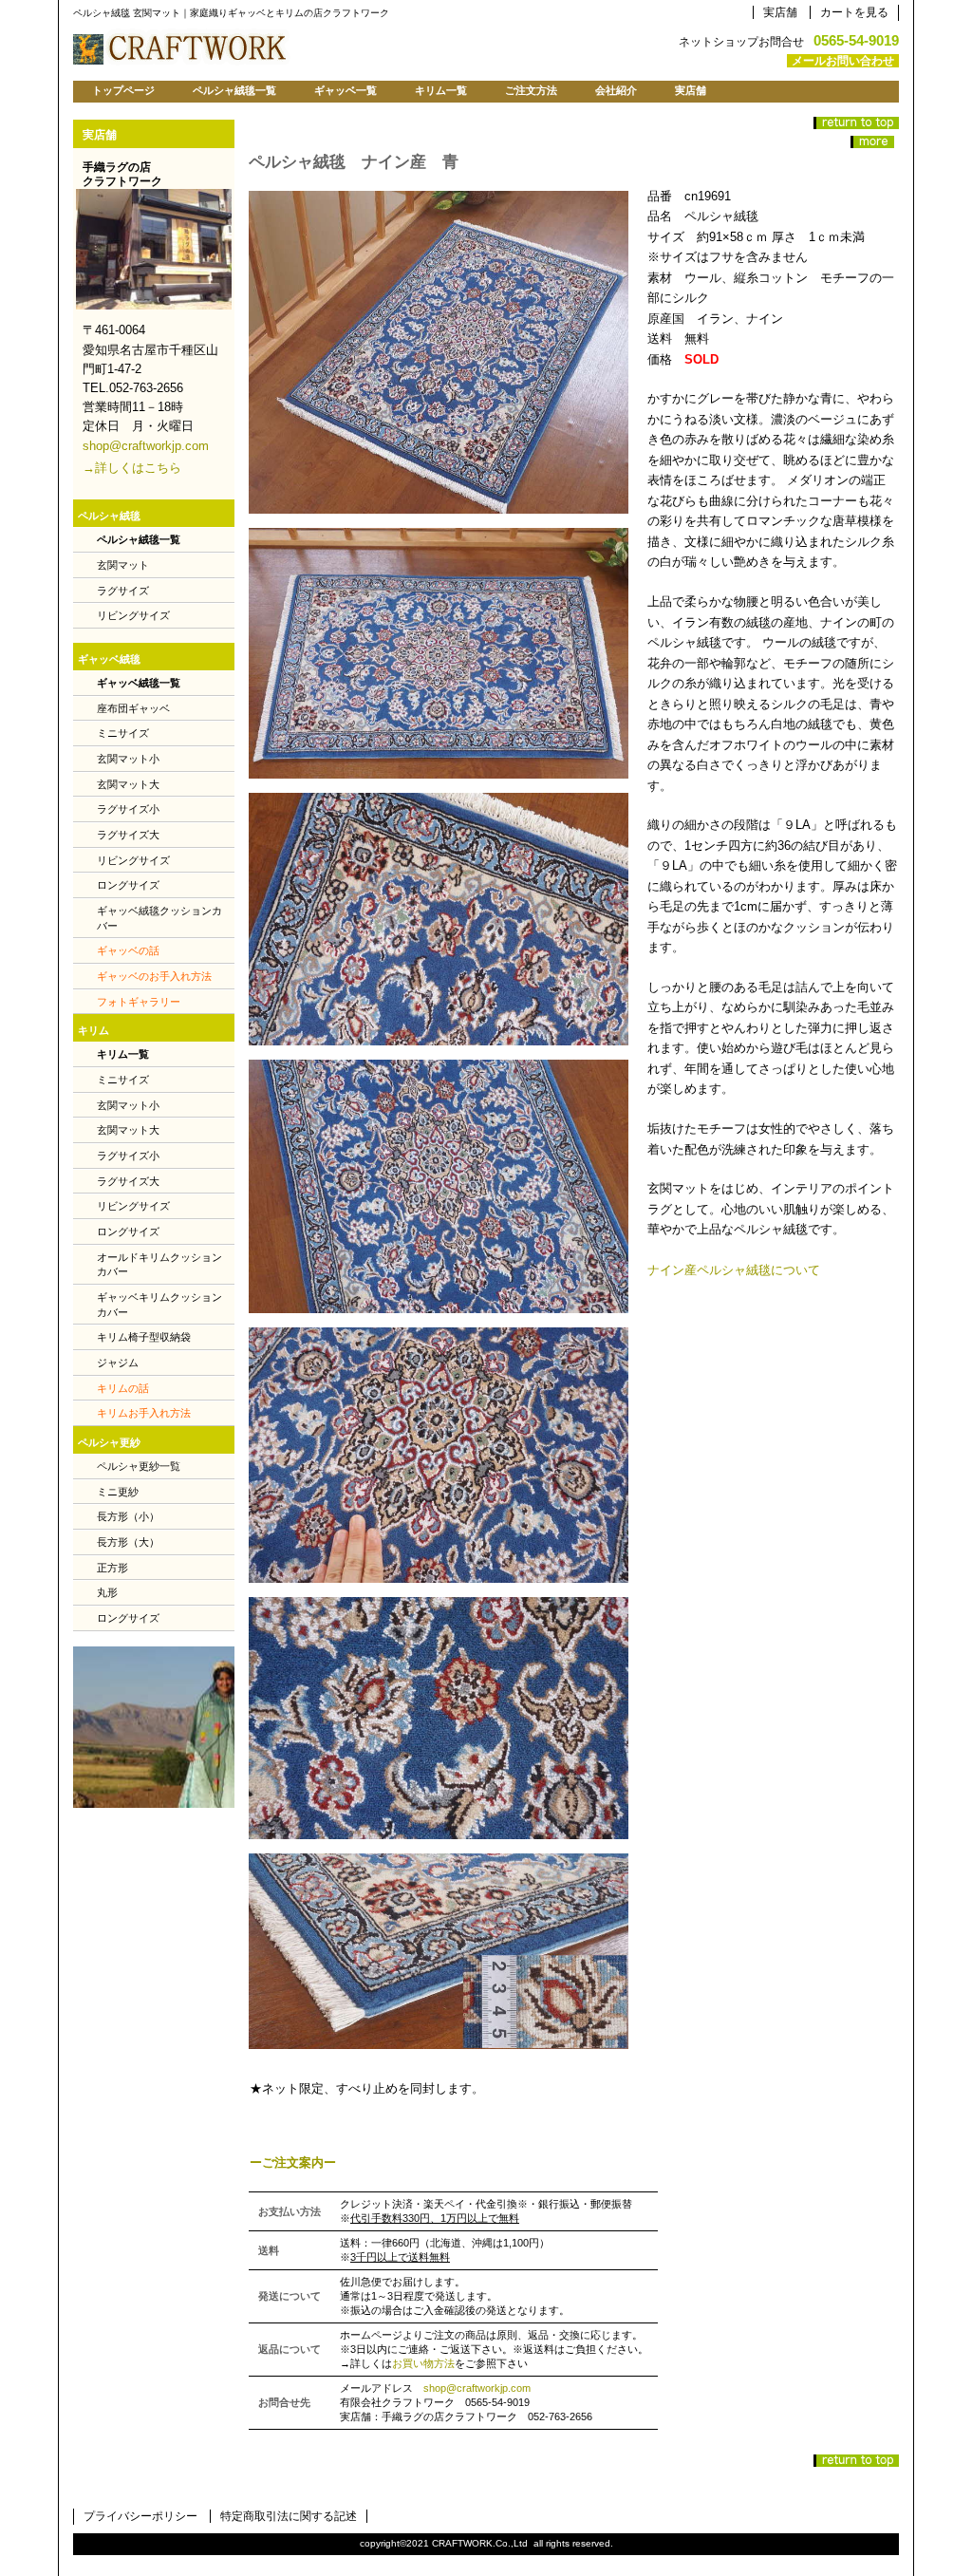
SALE (154, 1727)
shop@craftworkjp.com (477, 2388)
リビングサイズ (133, 615)
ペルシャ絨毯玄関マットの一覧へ (872, 142)
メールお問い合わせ (843, 61)
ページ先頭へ (856, 123)
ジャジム (118, 1363)
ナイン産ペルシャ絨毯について (734, 1270)
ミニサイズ (123, 733)
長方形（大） (128, 1542)
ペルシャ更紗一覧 (139, 1466)
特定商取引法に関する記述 (289, 2516)
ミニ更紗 (118, 1492)
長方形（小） (128, 1516)
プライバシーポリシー (140, 2516)
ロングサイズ (128, 885)
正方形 (112, 1568)
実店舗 (780, 12)
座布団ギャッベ (133, 708)
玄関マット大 (128, 784)
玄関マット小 (128, 759)
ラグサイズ (123, 591)
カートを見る (854, 12)
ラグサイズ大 (128, 835)
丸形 (107, 1592)
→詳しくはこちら (132, 468)
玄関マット (123, 565)
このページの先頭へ (856, 2461)
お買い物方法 (423, 2363)
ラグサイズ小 (128, 809)
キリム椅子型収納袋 (144, 1337)
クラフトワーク (310, 47)
